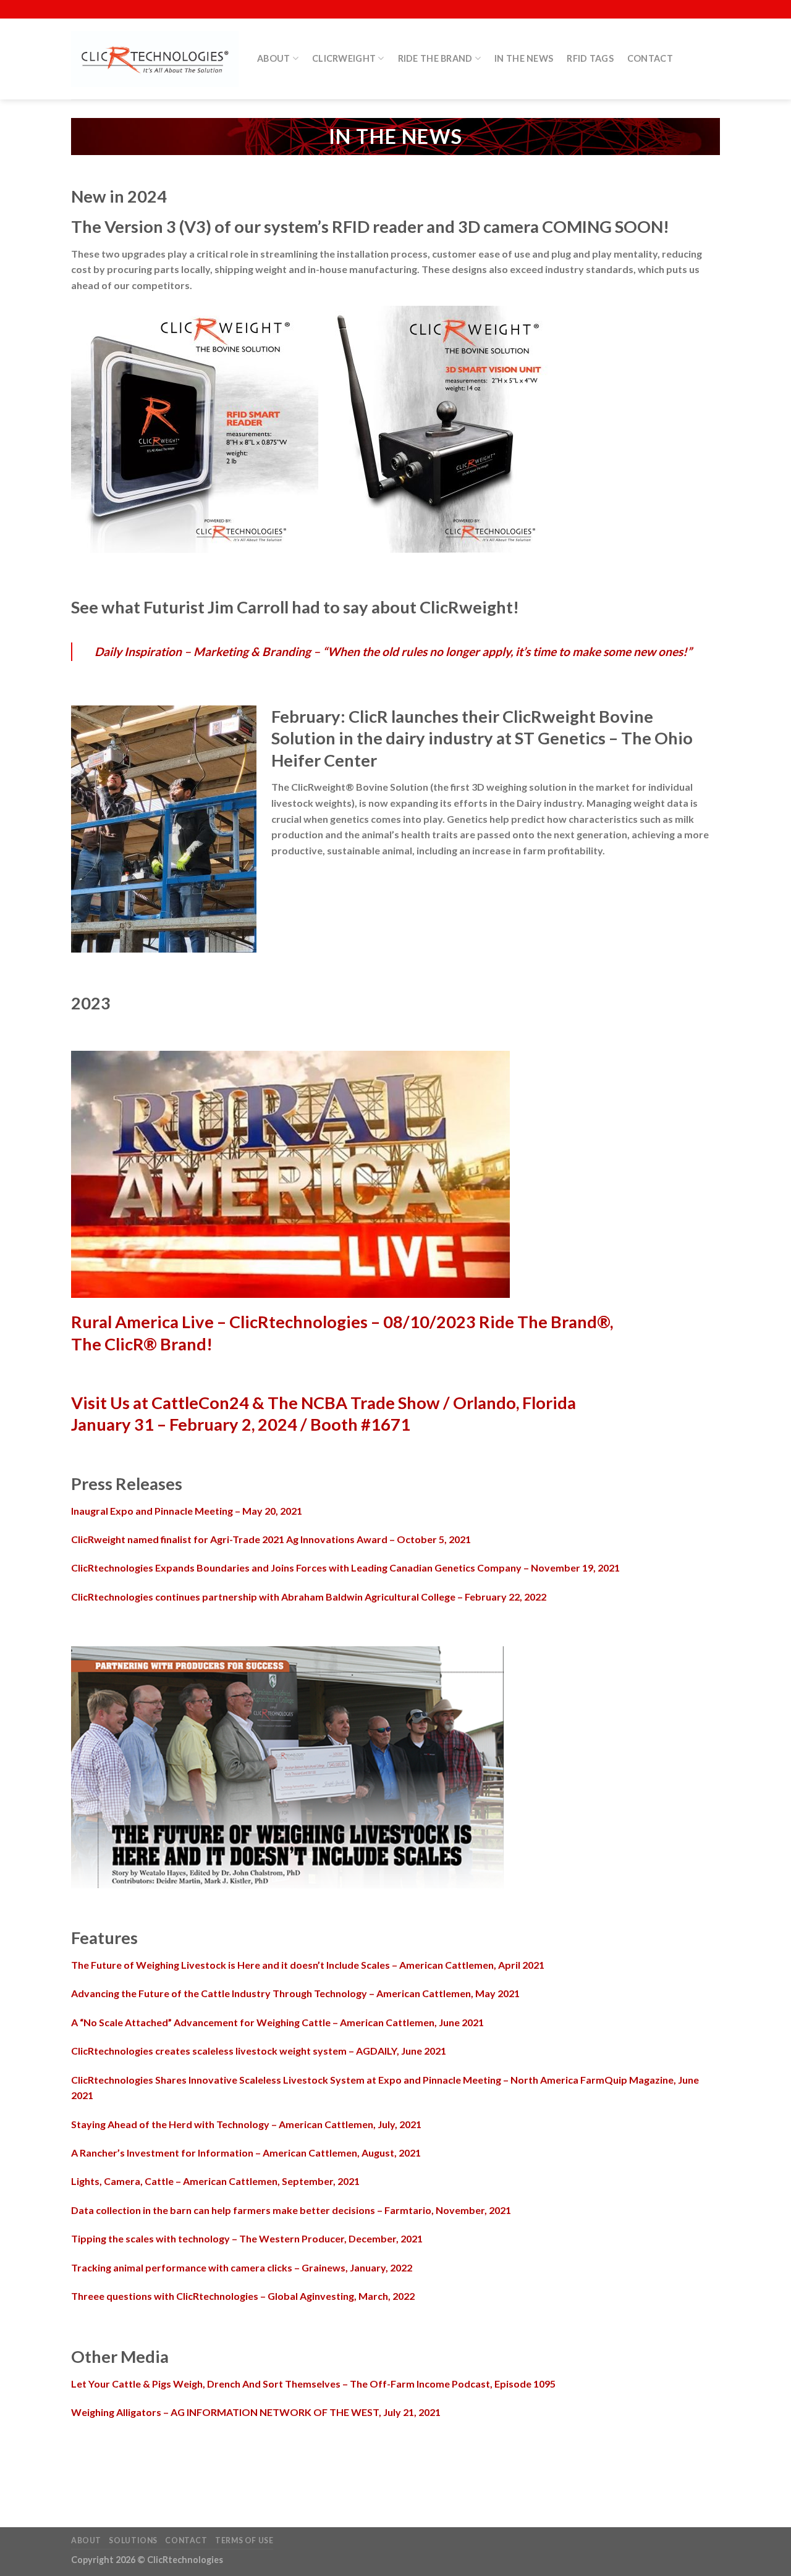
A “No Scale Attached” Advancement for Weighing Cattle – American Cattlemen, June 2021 (277, 2022)
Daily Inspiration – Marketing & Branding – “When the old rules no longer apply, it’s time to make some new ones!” (393, 651)
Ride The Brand (435, 58)
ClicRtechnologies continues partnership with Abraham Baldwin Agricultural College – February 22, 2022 (309, 1597)
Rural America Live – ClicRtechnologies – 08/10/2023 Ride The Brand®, (342, 1322)
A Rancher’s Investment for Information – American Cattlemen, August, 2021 (246, 2153)
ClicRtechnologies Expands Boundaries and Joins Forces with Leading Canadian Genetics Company (345, 1568)
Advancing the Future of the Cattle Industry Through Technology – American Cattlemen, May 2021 (295, 1993)
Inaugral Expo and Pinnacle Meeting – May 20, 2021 (187, 1511)
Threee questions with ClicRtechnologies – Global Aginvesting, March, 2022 (243, 2296)
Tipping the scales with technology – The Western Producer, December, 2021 (247, 2238)
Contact (650, 58)
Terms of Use (244, 2540)
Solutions (133, 2540)
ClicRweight (344, 58)
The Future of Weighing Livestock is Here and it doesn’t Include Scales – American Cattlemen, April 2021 (308, 1965)
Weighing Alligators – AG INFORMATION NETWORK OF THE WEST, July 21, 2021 (256, 2412)
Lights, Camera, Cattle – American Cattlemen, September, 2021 (215, 2181)
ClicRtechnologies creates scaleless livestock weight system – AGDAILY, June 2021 (259, 2051)
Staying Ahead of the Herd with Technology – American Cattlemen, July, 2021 (246, 2124)
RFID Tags (590, 58)
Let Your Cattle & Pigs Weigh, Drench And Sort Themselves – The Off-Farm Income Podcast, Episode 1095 (313, 2384)
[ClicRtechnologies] (155, 59)
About (273, 58)
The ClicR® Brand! (142, 1344)
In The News (524, 58)
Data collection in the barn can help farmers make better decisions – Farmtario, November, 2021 (291, 2210)
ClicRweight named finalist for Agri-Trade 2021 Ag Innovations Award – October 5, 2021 (271, 1539)
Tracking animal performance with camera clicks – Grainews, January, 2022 (242, 2267)
